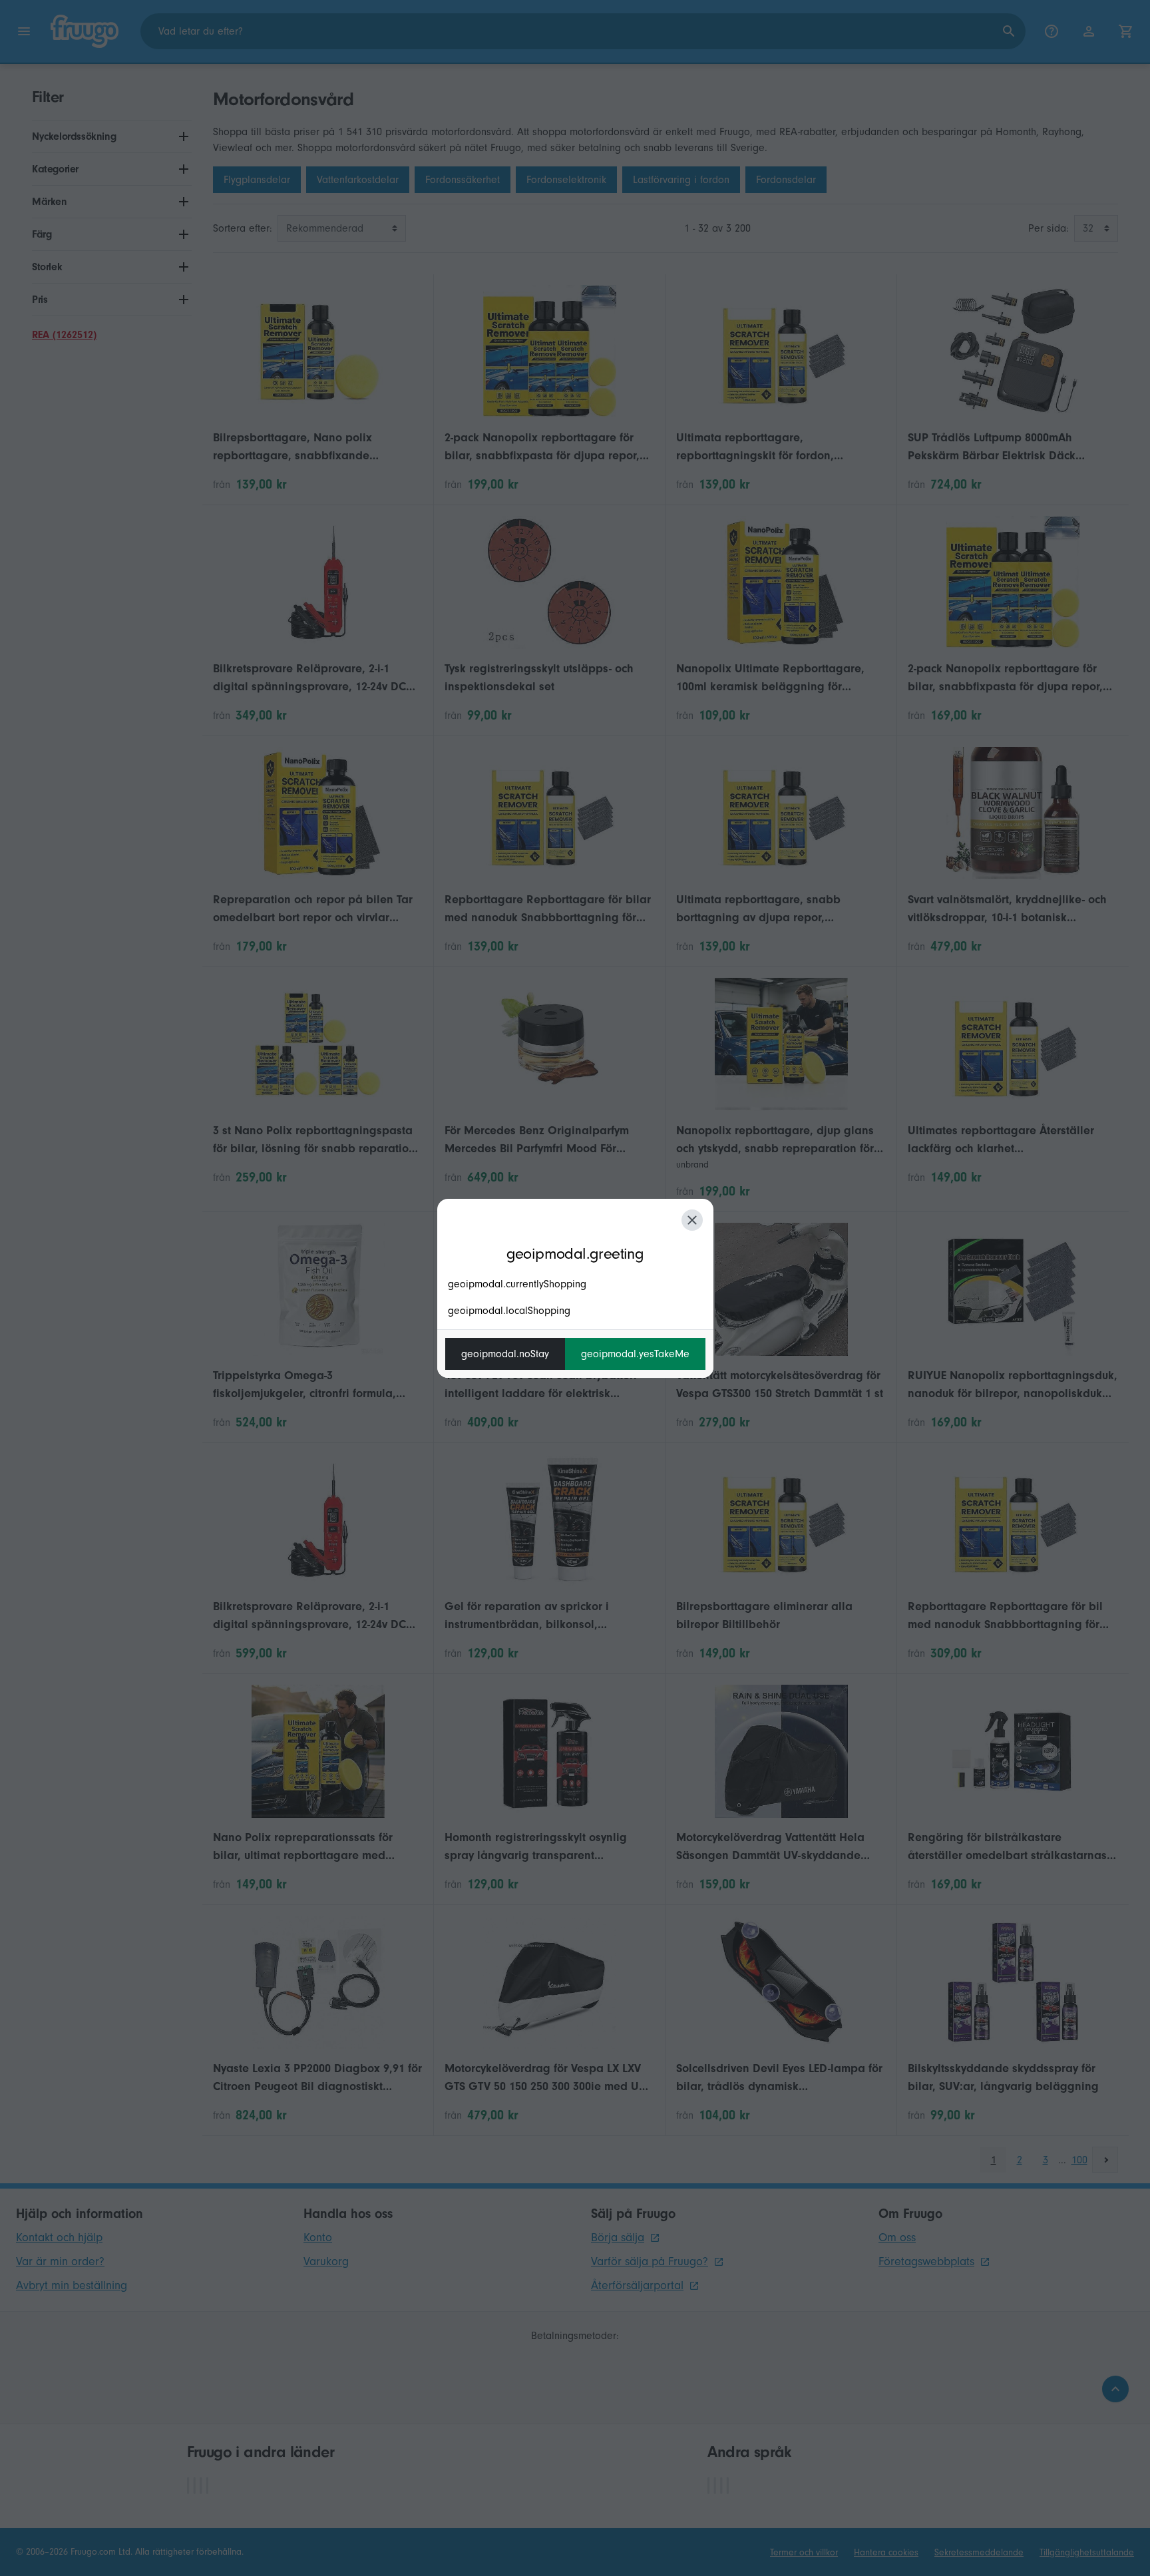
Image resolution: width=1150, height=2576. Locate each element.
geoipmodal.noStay (505, 1354)
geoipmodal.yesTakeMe (635, 1354)
